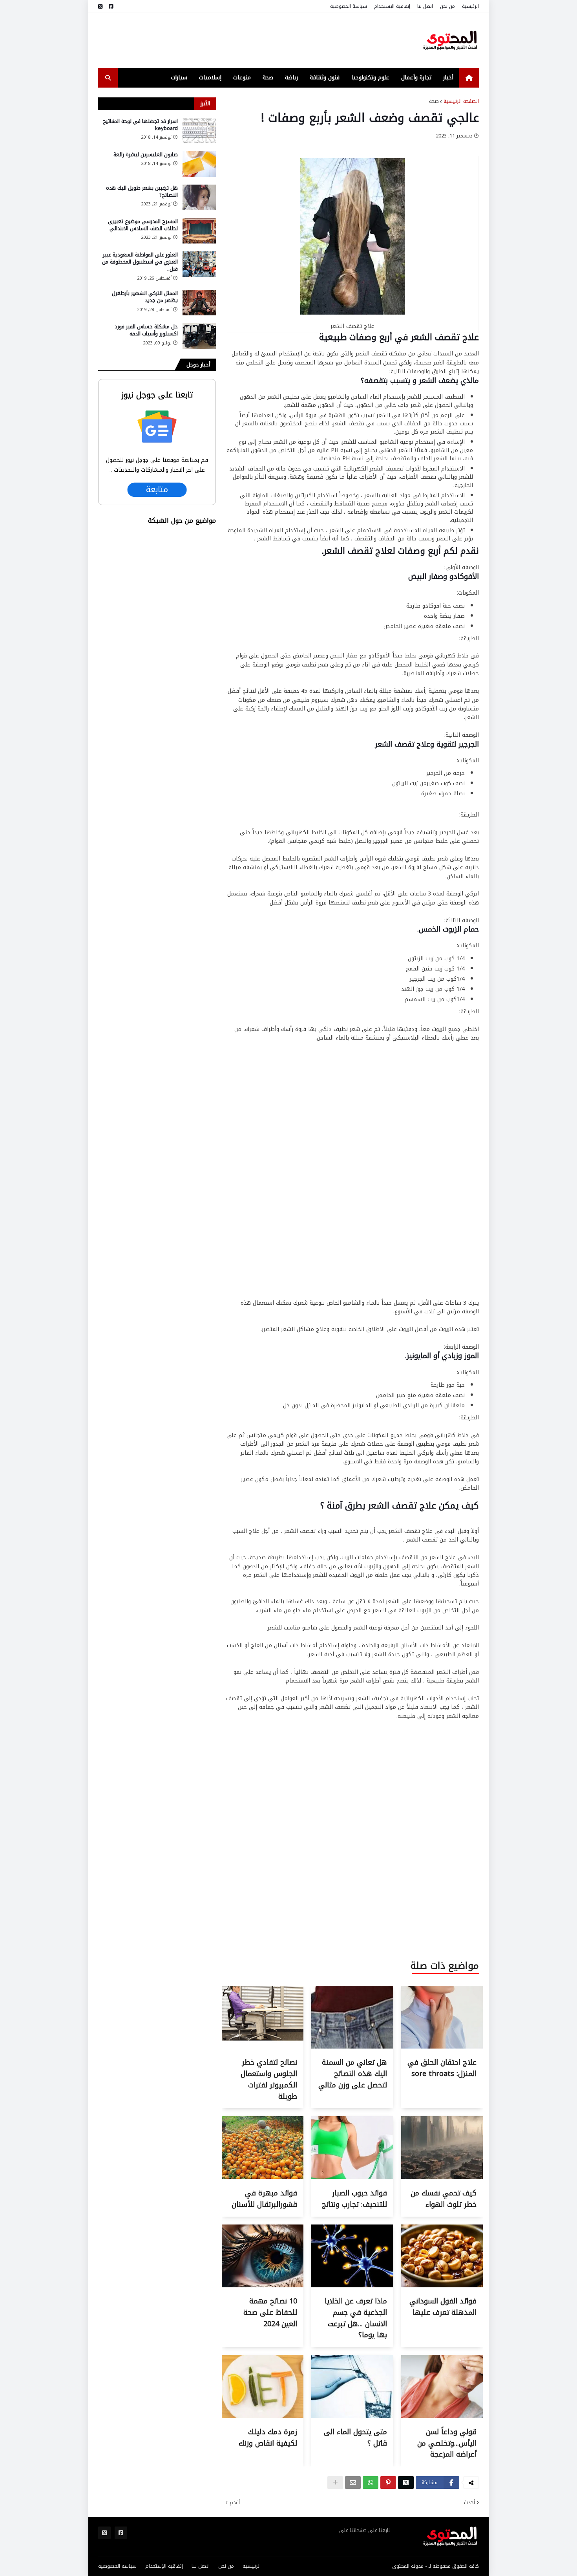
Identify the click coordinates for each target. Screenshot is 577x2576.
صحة (268, 78)
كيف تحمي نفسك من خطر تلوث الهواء (444, 2199)
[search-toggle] (108, 78)
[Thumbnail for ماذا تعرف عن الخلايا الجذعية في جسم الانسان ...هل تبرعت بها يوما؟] (352, 2286)
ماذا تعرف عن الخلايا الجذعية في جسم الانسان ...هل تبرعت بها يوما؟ (356, 2318)
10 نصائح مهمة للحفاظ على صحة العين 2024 (270, 2312)
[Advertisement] (241, 40)
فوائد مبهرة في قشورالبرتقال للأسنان (264, 2199)
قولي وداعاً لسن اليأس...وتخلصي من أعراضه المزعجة (447, 2443)
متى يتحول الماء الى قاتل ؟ (355, 2438)
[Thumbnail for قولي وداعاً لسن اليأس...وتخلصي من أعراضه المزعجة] (442, 2416)
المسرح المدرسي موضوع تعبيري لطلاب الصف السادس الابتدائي (143, 225)
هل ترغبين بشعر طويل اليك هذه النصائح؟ (142, 192)
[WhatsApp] (371, 2483)
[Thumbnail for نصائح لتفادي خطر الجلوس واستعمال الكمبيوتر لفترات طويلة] (263, 2047)
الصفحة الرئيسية (461, 101)
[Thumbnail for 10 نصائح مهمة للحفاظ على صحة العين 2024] (263, 2286)
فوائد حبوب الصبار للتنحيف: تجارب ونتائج (354, 2199)
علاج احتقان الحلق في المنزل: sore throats (442, 2068)
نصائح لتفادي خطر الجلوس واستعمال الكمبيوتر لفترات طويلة (269, 2079)
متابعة (157, 490)
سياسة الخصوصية (349, 6)
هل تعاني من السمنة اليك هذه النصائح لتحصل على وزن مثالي (353, 2074)
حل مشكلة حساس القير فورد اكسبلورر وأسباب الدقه (146, 330)
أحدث (469, 2503)
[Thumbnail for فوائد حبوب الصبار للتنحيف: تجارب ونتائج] (352, 2177)
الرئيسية (470, 6)
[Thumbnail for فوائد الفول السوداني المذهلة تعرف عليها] (442, 2286)
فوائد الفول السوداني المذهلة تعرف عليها (443, 2307)
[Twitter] (406, 2483)
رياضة (291, 78)
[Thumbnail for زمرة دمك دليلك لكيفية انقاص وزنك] (263, 2416)
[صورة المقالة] (199, 131)
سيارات (179, 78)
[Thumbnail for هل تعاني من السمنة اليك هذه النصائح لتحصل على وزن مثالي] (352, 2047)
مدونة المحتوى (408, 2566)
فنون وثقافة (325, 78)
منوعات (242, 78)
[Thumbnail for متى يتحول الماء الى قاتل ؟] (352, 2416)
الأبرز (205, 103)
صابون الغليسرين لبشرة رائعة (146, 155)
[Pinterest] (388, 2483)
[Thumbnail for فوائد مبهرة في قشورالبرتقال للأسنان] (263, 2177)
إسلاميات (210, 78)
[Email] (353, 2483)
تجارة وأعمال (416, 78)
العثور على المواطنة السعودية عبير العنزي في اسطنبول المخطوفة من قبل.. (140, 262)
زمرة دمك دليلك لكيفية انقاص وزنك (268, 2438)
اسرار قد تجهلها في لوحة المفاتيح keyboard (140, 125)
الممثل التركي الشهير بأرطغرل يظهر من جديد (145, 297)
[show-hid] (335, 2483)
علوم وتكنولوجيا (370, 78)
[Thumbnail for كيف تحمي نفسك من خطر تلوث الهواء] (442, 2177)
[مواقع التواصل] (111, 6)
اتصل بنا (425, 6)
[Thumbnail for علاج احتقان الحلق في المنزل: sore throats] (442, 2047)
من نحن (447, 6)
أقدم (235, 2503)
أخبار (448, 78)
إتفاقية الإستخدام (392, 6)
